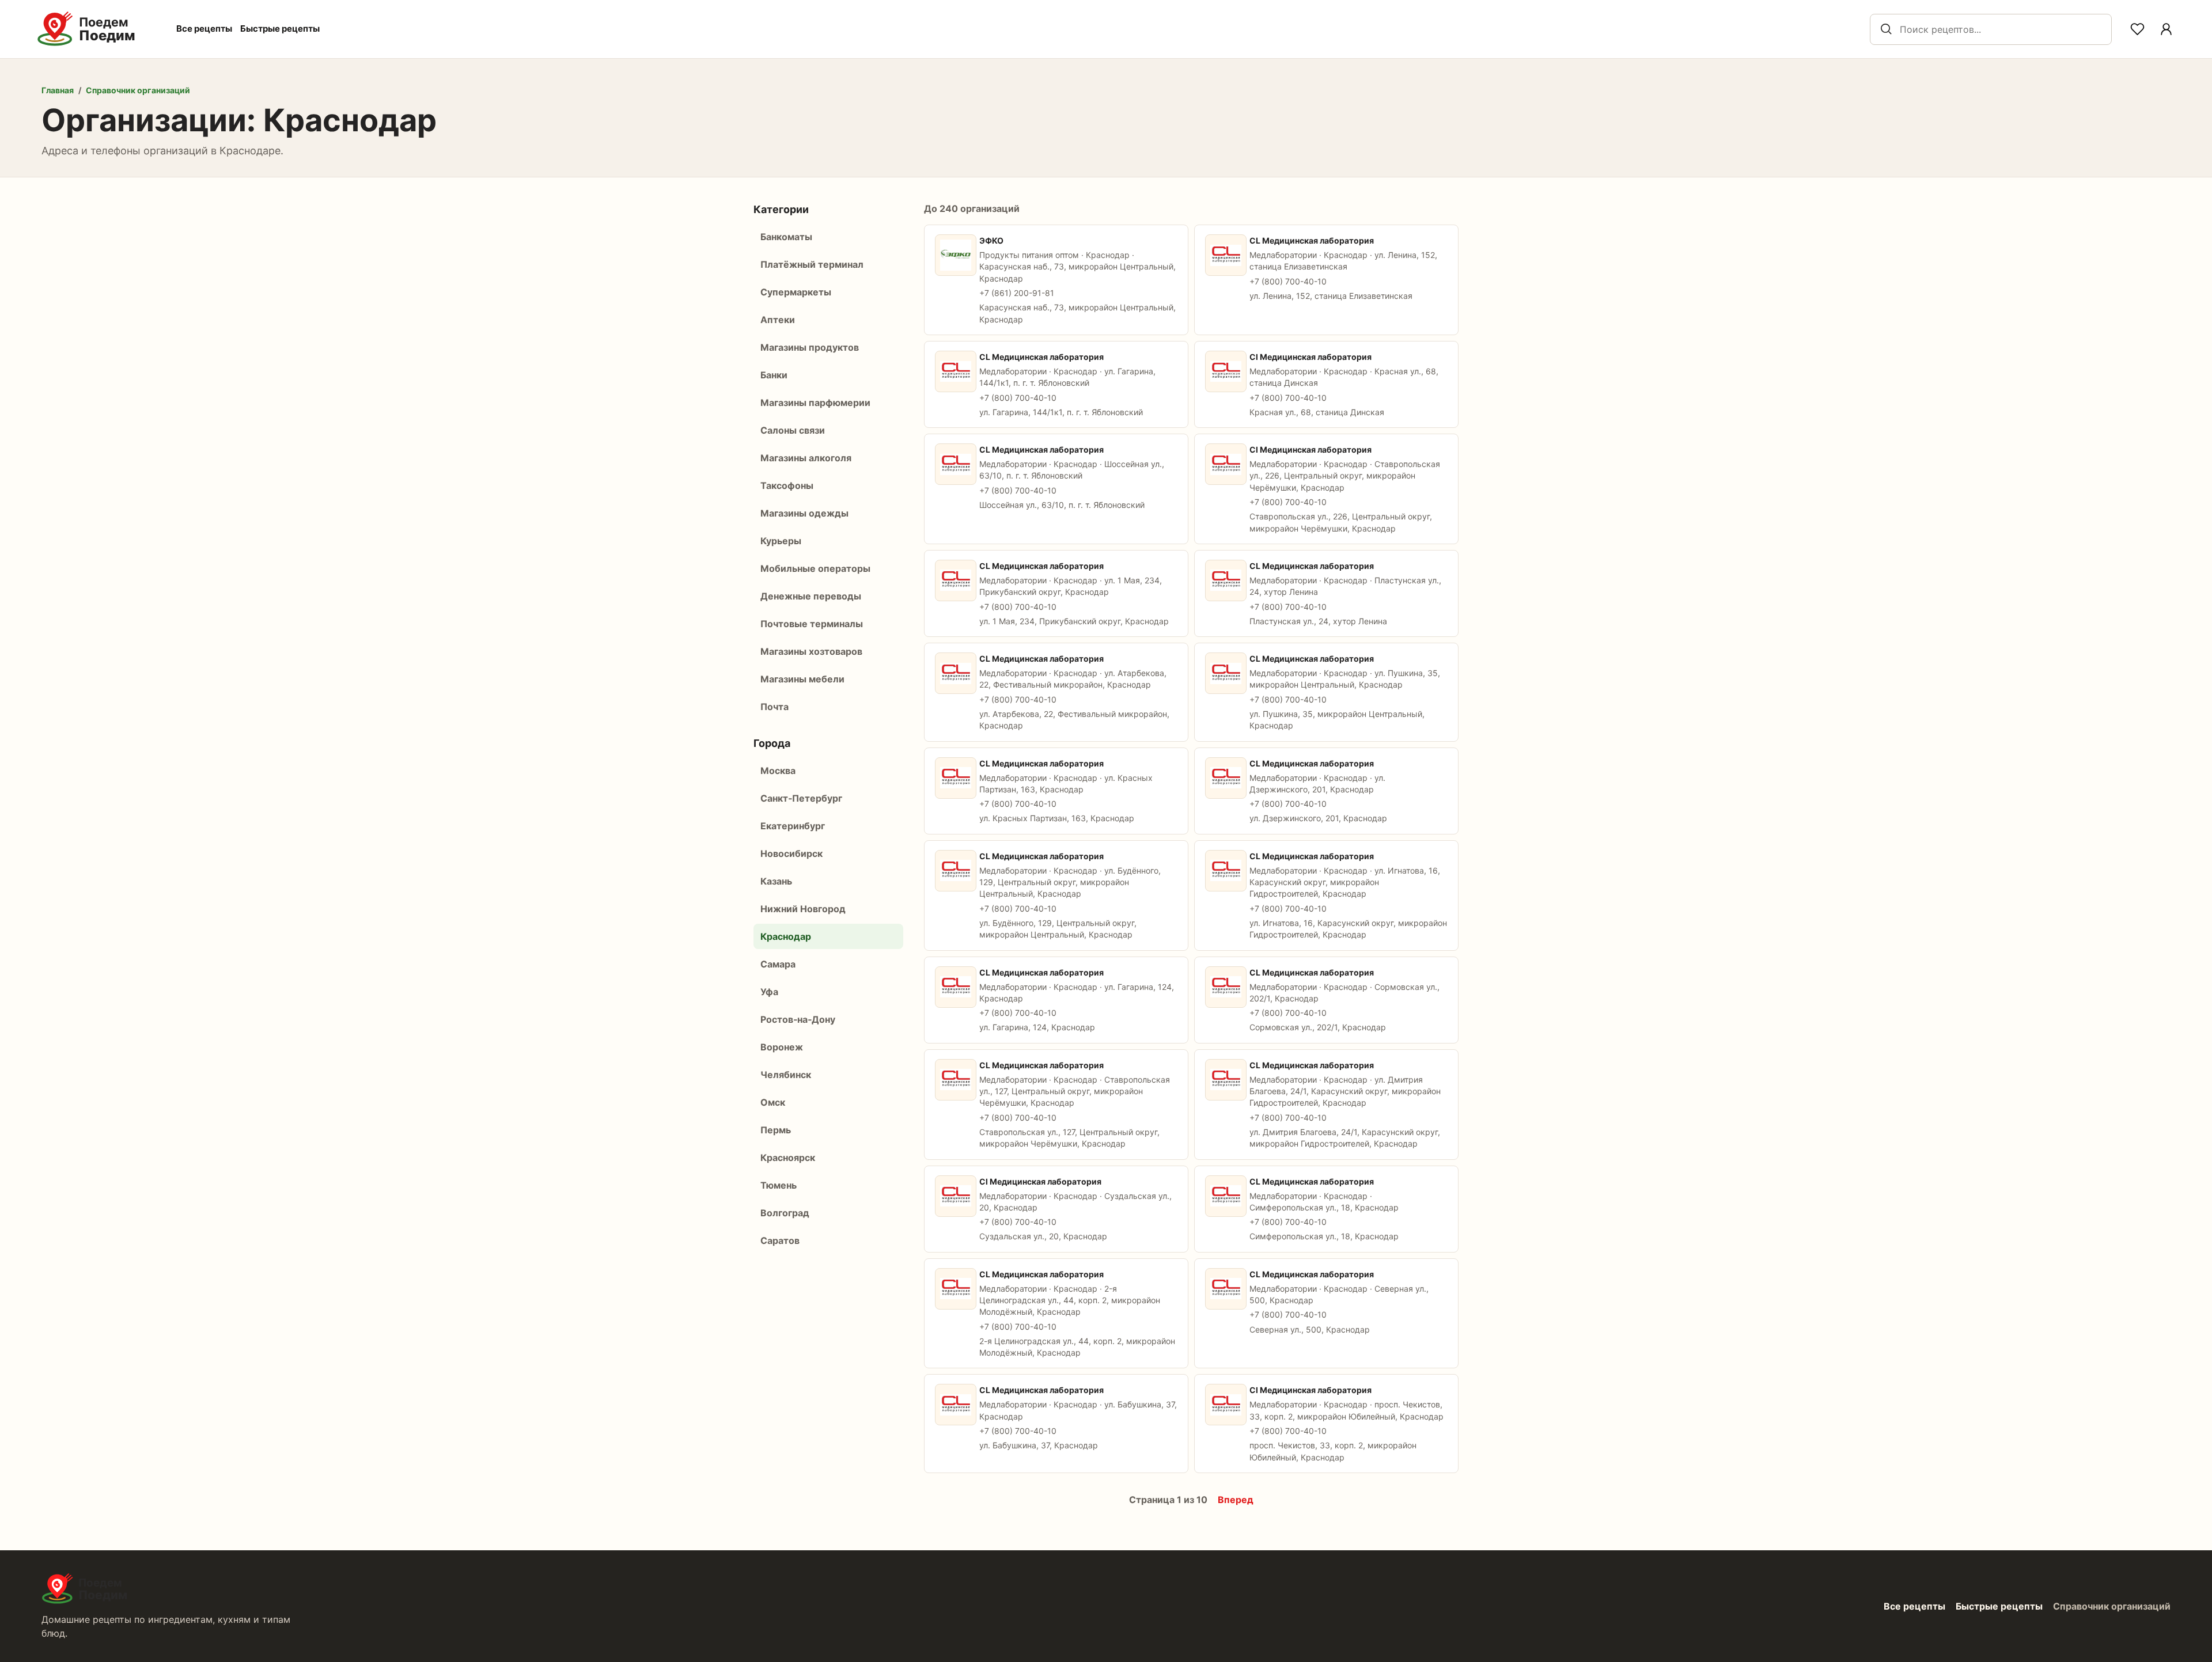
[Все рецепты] (2166, 29)
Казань (776, 881)
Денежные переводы (811, 596)
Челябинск (786, 1075)
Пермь (776, 1130)
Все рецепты (204, 29)
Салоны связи (793, 430)
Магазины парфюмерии (815, 403)
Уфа (769, 992)
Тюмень (779, 1185)
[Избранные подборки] (2137, 29)
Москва (778, 771)
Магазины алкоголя (806, 458)
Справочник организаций (138, 90)
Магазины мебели (802, 679)
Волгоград (785, 1213)
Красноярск (788, 1158)
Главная (58, 90)
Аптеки (778, 320)
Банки (774, 375)
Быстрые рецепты (280, 29)
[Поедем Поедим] (99, 29)
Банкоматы (786, 237)
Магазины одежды (804, 513)
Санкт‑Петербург (801, 798)
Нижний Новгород (803, 909)
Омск (773, 1102)
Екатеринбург (793, 826)
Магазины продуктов (810, 347)
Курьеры (781, 541)
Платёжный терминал (812, 264)
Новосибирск (791, 853)
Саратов (780, 1240)
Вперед (1236, 1500)
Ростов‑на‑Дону (798, 1019)
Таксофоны (787, 485)
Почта (774, 707)
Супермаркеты (796, 292)
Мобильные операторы (815, 568)
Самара (778, 964)
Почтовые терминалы (812, 624)
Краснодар (786, 936)
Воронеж (782, 1047)
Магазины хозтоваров (811, 651)
